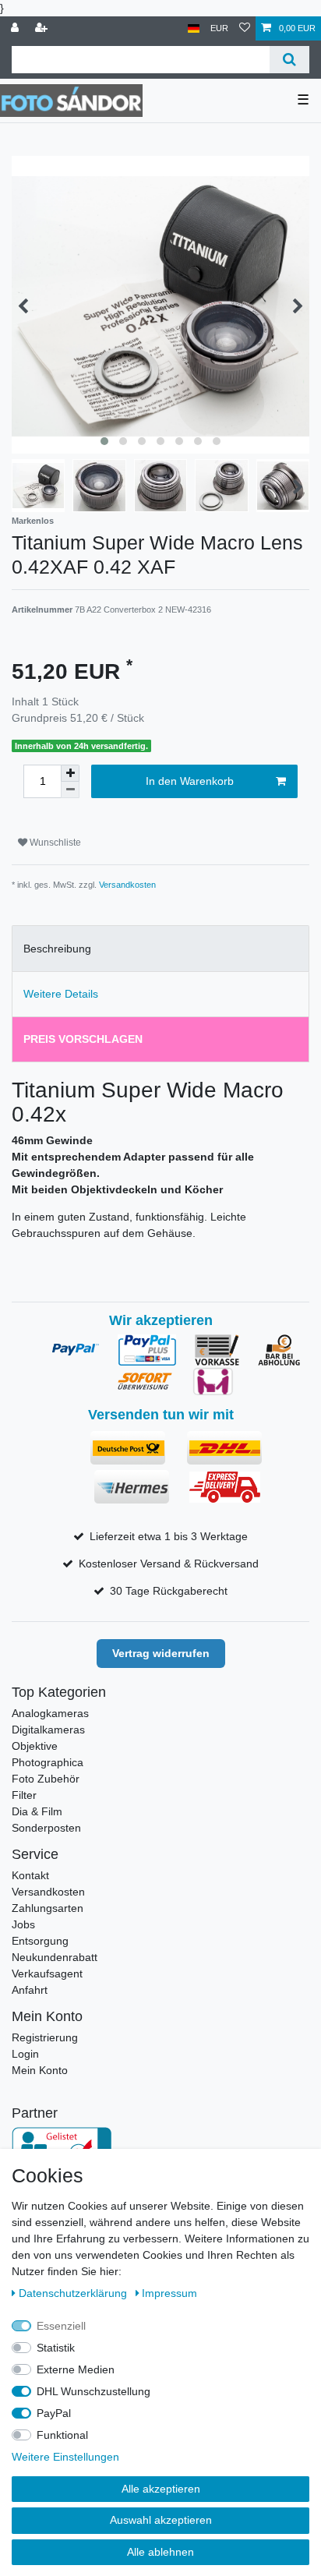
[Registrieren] (43, 28)
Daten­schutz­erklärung (74, 2293)
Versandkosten (127, 885)
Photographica (48, 1762)
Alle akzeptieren (161, 2489)
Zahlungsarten (48, 1908)
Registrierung (45, 2037)
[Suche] (289, 60)
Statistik (56, 2348)
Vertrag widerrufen (161, 1653)
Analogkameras (50, 1713)
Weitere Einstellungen (65, 2457)
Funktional (62, 2435)
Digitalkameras (48, 1730)
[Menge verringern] (70, 790)
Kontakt (30, 1875)
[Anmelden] (16, 28)
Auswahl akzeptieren (161, 2520)
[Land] (194, 28)
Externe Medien (76, 2369)
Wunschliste (54, 843)
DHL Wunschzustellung (93, 2391)
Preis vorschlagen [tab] (83, 1039)
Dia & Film (37, 1811)
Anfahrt (30, 1990)
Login (25, 2054)
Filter (24, 1795)
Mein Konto (40, 2070)
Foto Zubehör (46, 1779)
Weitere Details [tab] (61, 994)
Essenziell (61, 2326)
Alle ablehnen (160, 2552)
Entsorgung (40, 1941)
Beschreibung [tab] (57, 949)
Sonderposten (46, 1828)
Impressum (169, 2293)
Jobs (23, 1924)
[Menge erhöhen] (70, 773)
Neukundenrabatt (55, 1957)
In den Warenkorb (190, 781)
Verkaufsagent (47, 1974)
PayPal (54, 2413)
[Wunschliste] (245, 28)
